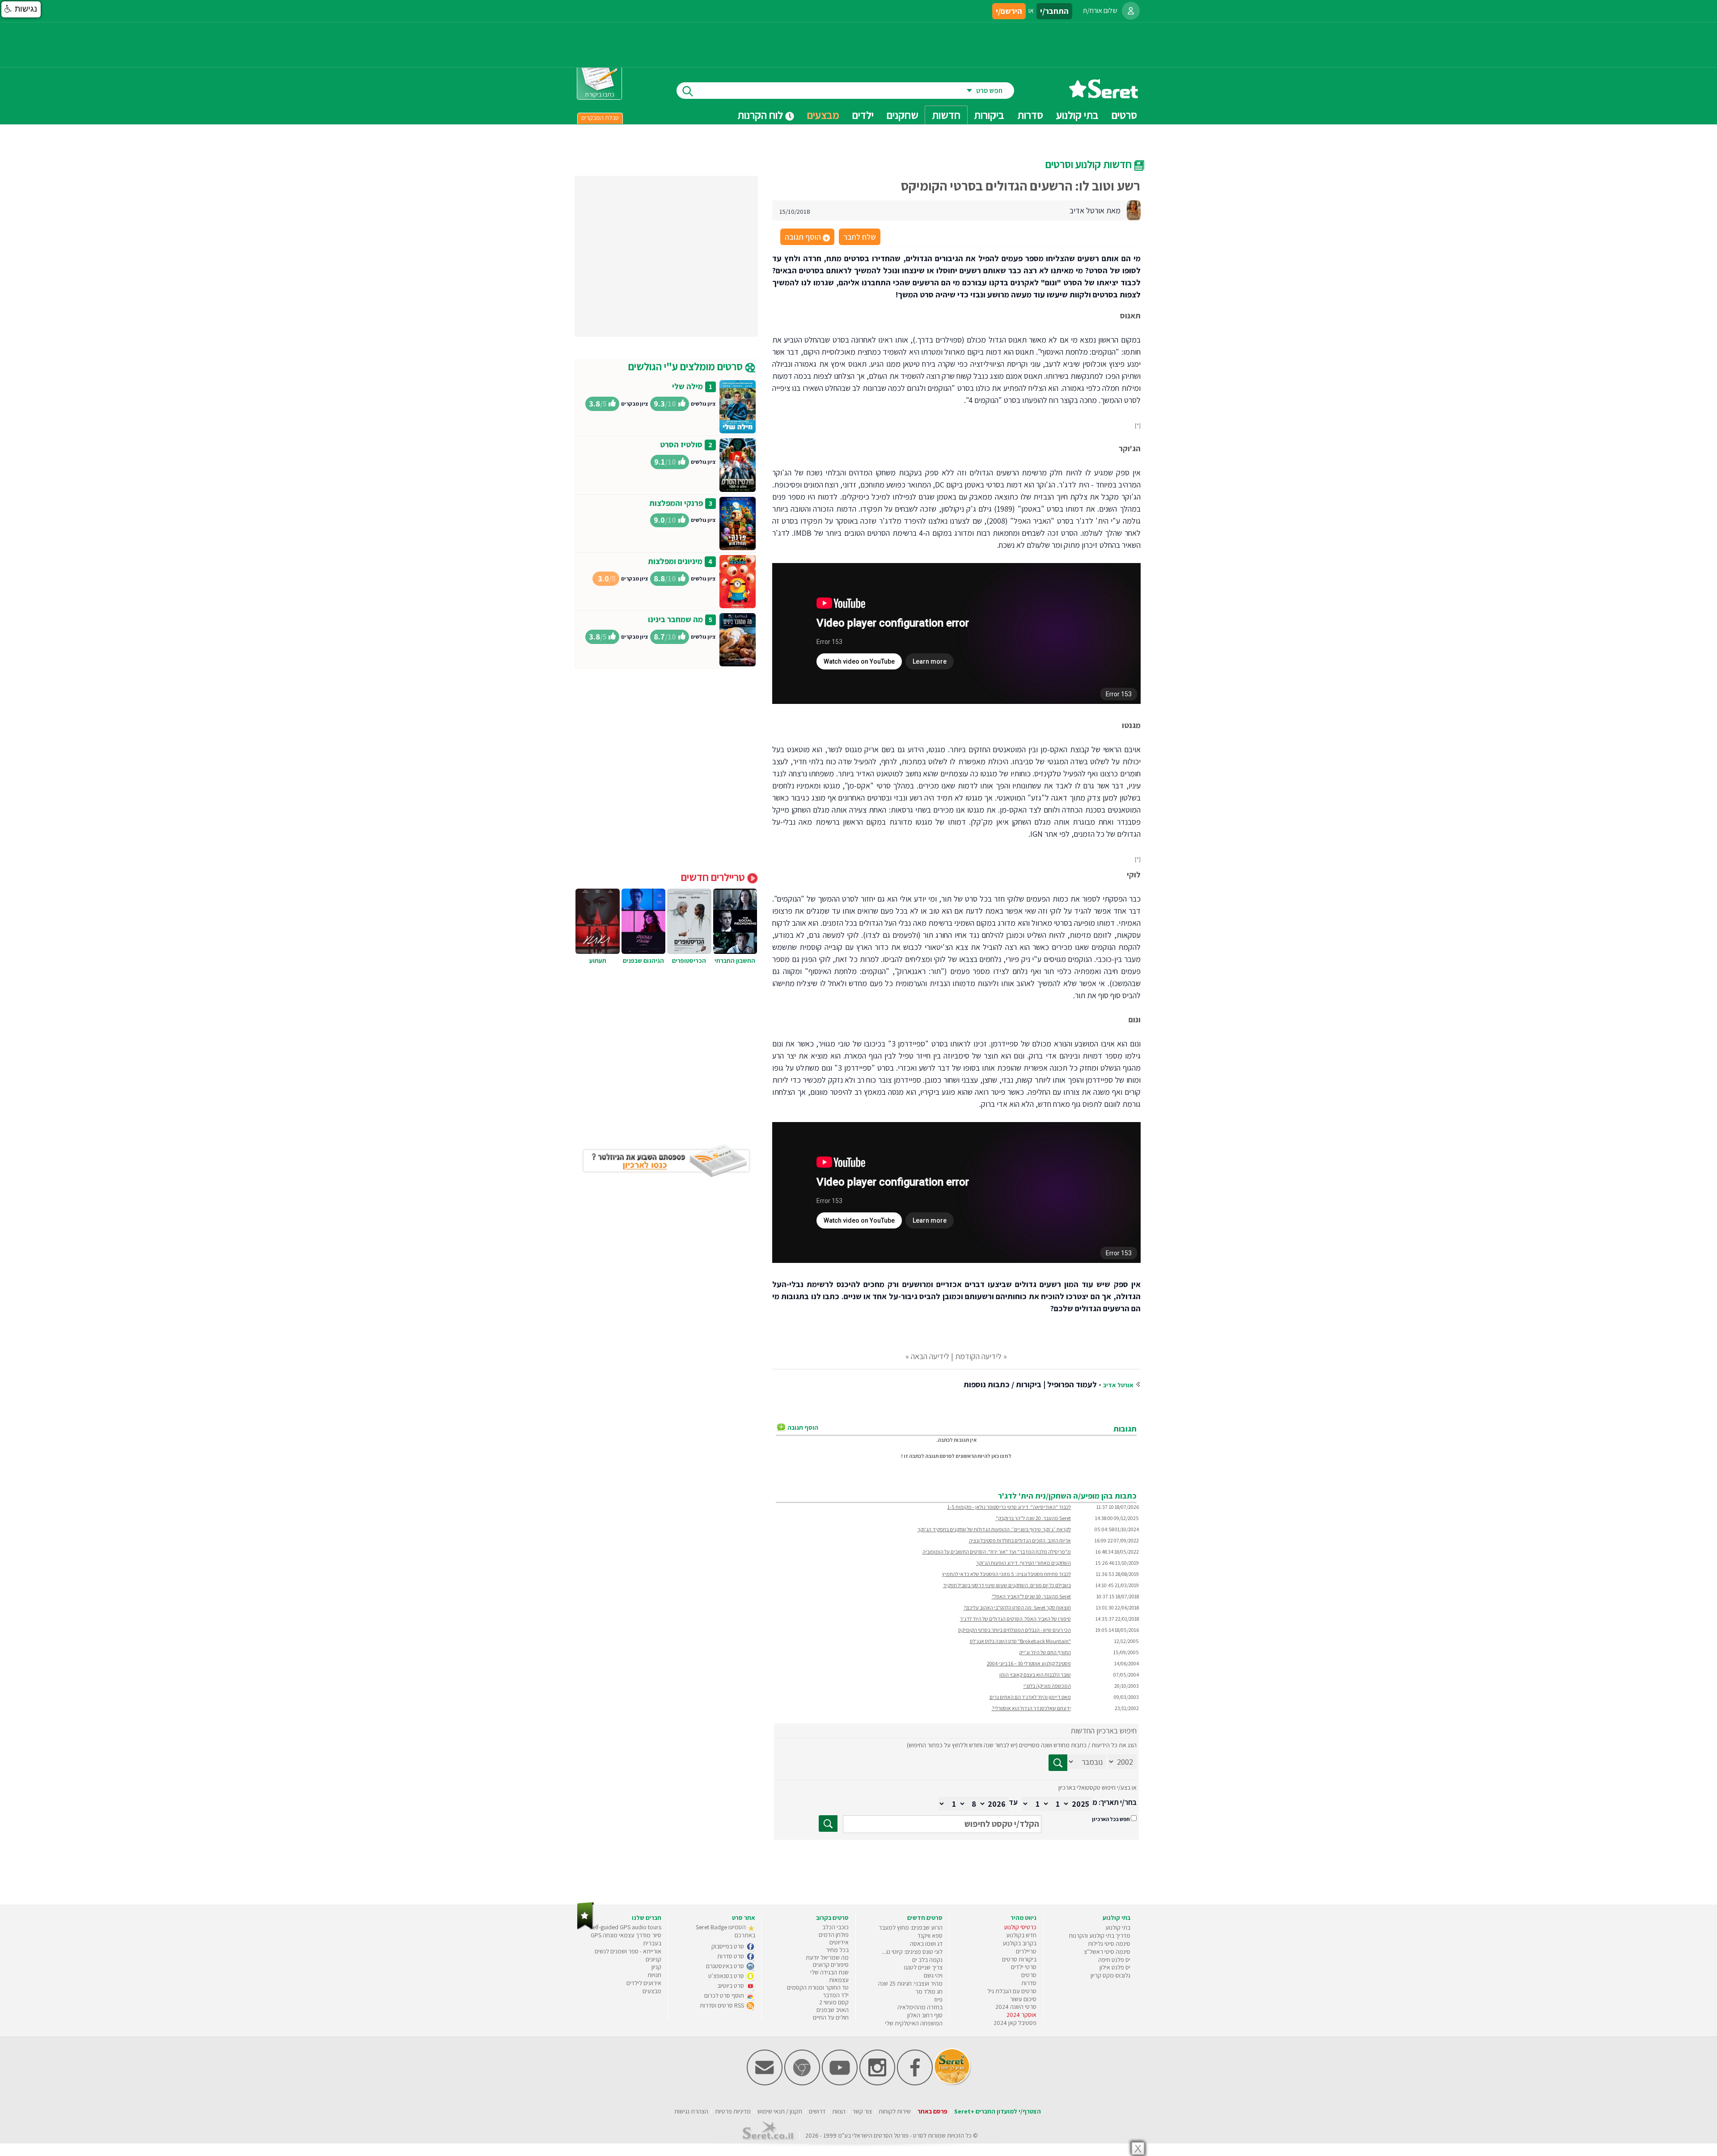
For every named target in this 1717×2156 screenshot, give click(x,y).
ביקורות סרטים (1019, 1959)
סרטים (1029, 1975)
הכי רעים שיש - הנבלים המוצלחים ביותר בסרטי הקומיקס (1015, 1630)
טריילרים (1026, 1951)
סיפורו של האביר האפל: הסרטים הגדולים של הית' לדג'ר (1015, 1619)
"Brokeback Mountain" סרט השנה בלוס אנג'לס (1020, 1641)
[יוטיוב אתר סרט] (840, 2083)
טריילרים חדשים (714, 877)
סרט (918, 2135)
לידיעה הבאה (930, 1356)
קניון (656, 1967)
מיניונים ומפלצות (675, 561)
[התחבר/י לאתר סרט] (1131, 11)
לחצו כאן (1001, 1456)
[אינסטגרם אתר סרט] (877, 2083)
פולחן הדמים (834, 1935)
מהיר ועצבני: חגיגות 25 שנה (910, 1983)
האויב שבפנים (833, 2010)
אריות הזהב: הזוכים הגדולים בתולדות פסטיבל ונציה (1020, 1540)
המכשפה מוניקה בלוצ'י (1047, 1686)
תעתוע (598, 961)
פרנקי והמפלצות (676, 503)
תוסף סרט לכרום (725, 1995)
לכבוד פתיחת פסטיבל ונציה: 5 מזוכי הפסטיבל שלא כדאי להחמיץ (1007, 1574)
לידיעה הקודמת (978, 1356)
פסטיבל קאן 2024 (1015, 2023)
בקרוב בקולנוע (1019, 1943)
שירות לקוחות (895, 2111)
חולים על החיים (831, 2017)
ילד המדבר (836, 1995)
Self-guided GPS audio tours (625, 1927)
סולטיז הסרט (681, 444)
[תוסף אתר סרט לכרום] (802, 2083)
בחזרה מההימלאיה (920, 2007)
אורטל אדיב (1118, 1385)
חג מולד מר (929, 1991)
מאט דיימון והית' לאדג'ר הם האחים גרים (1030, 1697)
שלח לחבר (860, 237)
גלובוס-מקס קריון (1110, 1975)
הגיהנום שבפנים (643, 961)
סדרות (1029, 1983)
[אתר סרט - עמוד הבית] (1104, 95)
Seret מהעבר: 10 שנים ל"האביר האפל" (1031, 1596)
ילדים (863, 115)
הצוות (839, 2111)
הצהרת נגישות (691, 2111)
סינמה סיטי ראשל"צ (1107, 1952)
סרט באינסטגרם (726, 1966)
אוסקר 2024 (1021, 2015)
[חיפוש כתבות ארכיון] (1058, 1763)
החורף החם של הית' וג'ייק (1045, 1652)
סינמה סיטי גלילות (1109, 1944)
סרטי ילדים (1024, 1967)
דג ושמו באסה (926, 1944)
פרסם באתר (933, 2111)
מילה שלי (687, 386)
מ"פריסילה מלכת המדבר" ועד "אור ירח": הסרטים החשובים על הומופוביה (997, 1552)
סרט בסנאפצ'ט (727, 1976)
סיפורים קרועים (831, 1965)
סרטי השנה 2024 (1016, 2007)
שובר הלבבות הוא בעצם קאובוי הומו (1035, 1675)
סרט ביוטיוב (731, 1986)
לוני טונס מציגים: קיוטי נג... (912, 1952)
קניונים (653, 1959)
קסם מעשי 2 (834, 2002)
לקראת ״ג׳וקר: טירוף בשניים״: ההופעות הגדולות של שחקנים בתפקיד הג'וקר (994, 1529)
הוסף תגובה (807, 237)
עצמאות (839, 1980)
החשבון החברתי (735, 961)
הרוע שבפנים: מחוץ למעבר (911, 1927)
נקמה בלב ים (927, 1960)
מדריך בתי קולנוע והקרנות (1100, 1936)
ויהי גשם (933, 1975)
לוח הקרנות (761, 115)
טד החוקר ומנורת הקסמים (818, 1987)
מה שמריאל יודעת (827, 1957)
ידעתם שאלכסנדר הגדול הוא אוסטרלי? (1031, 1708)
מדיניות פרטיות (733, 2111)
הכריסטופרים (689, 961)
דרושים (817, 2111)
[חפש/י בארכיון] (828, 1823)
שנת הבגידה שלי (829, 1972)
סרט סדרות (731, 1956)
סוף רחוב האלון (925, 2015)
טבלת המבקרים (600, 118)
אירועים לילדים (644, 1983)
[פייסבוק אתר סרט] (915, 2083)
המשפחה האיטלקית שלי (914, 2023)
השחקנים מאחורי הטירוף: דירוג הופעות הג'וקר (1023, 1563)
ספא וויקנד (930, 1936)
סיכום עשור (1023, 1999)
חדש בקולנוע (1021, 1935)
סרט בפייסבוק (728, 1946)
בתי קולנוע (1118, 1927)
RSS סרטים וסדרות (723, 2005)
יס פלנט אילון (1115, 1967)
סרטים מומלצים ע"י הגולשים (687, 366)
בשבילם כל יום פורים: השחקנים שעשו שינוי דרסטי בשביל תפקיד (1007, 1585)
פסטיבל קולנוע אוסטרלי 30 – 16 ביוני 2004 (1029, 1663)
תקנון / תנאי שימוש (780, 2111)
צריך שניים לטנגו (923, 1967)
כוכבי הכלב (835, 1927)
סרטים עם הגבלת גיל (1012, 1991)
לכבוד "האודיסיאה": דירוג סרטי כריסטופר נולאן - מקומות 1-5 (1009, 1507)
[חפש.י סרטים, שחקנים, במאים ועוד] (686, 91)
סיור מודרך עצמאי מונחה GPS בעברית (626, 1939)
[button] (21, 9)
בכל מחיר (837, 1950)
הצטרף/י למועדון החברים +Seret (998, 2111)
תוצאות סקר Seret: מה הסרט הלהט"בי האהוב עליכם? (1017, 1607)
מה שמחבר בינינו (675, 619)
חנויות (654, 1975)
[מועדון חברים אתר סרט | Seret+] (765, 2083)
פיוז (938, 1999)
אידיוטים (839, 1942)
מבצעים (823, 115)
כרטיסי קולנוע (1020, 1927)
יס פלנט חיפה (1114, 1960)
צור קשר (862, 2111)
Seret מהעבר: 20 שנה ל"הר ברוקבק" (1033, 1518)
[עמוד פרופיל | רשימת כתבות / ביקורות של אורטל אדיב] (1133, 210)
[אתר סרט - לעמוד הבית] (586, 1928)
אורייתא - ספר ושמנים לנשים (628, 1951)
